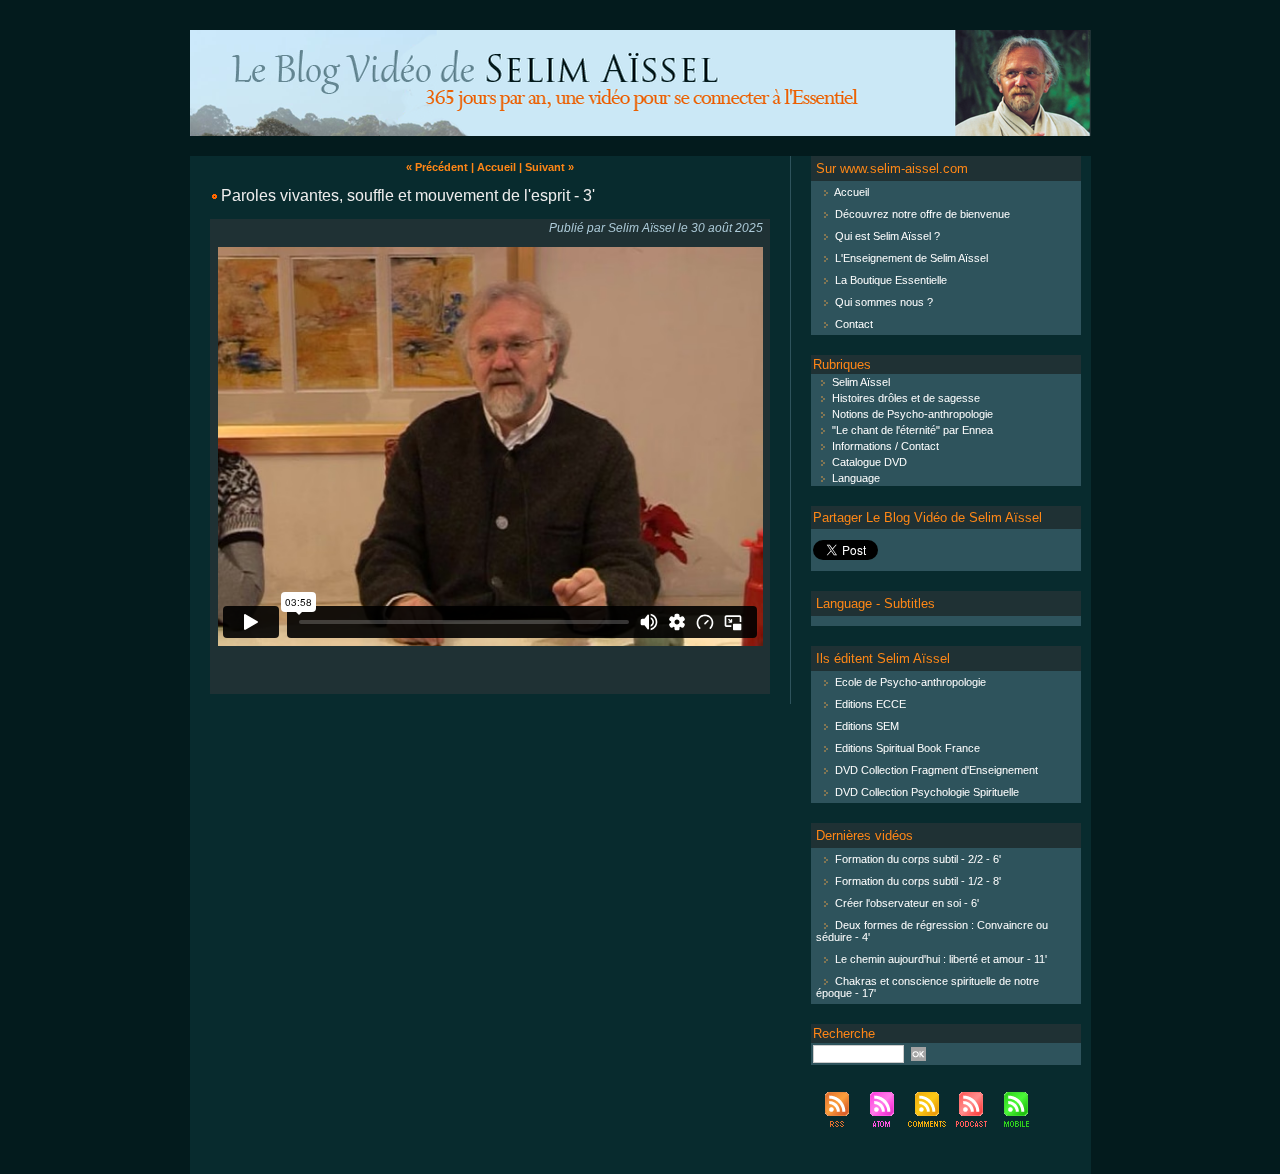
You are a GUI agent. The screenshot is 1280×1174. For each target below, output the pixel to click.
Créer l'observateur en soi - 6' (907, 903)
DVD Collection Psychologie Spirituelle (927, 792)
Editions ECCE (870, 704)
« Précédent (437, 167)
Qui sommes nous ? (884, 302)
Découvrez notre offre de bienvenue (922, 214)
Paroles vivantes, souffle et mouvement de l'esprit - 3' (408, 195)
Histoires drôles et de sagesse (904, 398)
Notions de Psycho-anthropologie (911, 414)
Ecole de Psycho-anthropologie (910, 682)
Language (854, 478)
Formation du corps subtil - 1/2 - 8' (918, 881)
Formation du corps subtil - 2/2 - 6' (918, 859)
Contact (854, 324)
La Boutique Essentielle (891, 280)
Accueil (496, 167)
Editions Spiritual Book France (907, 748)
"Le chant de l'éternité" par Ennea (911, 430)
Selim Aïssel (859, 382)
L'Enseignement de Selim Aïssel (911, 258)
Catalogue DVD (868, 462)
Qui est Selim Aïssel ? (887, 236)
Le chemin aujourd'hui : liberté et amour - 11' (941, 959)
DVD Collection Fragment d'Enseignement (936, 770)
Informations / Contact (884, 446)
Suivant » (549, 167)
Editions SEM (867, 726)
